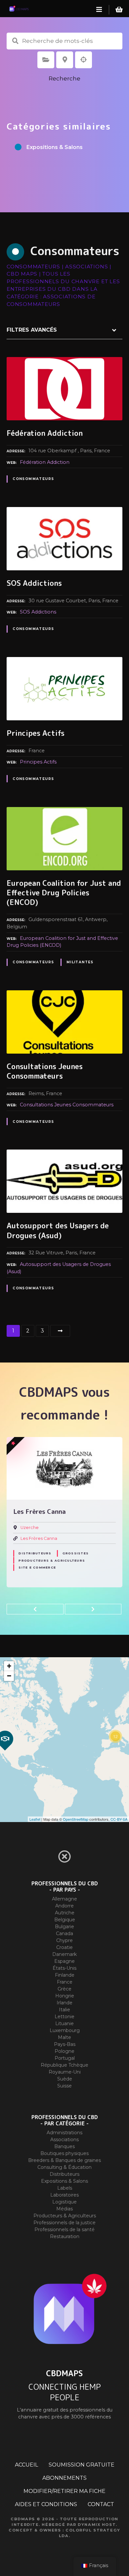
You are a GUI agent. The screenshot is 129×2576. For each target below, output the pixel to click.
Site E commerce (37, 1567)
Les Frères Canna (39, 1538)
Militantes (80, 962)
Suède (65, 2079)
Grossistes (76, 1553)
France (65, 1982)
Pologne (64, 2051)
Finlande (65, 1975)
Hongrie (65, 1996)
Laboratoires (64, 2195)
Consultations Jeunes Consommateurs (67, 1105)
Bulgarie (64, 1927)
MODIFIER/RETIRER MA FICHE (64, 2491)
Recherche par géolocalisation (84, 60)
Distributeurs (35, 1553)
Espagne (64, 1961)
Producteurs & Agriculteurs (52, 1560)
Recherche (64, 78)
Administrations (64, 2133)
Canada (64, 1933)
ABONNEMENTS (64, 2478)
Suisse (64, 2086)
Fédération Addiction (45, 462)
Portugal (65, 2058)
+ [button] (9, 1666)
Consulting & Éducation (64, 2167)
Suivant (60, 1331)
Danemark (64, 1954)
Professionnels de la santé (64, 2230)
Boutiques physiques (64, 2153)
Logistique (64, 2202)
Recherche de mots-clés (15, 41)
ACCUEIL (26, 2465)
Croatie (64, 1947)
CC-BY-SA (119, 1819)
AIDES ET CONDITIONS (46, 2504)
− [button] (9, 1676)
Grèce (64, 1989)
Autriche (65, 1913)
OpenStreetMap (76, 1819)
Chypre (64, 1940)
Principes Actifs (38, 762)
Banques (64, 2146)
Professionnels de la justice (64, 2223)
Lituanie (64, 2023)
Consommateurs (33, 479)
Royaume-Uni (65, 2072)
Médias (64, 2209)
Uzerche (30, 1528)
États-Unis (64, 1968)
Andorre (64, 1906)
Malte (64, 2037)
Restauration (65, 2236)
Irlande (64, 2003)
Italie (64, 2010)
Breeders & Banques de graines (64, 2160)
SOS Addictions (38, 612)
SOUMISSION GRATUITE (82, 2465)
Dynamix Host (97, 2525)
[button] (35, 1609)
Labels (65, 2188)
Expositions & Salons (64, 2181)
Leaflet (35, 1819)
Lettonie (64, 2017)
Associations (64, 2140)
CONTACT (101, 2504)
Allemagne (64, 1899)
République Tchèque (64, 2065)
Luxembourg (65, 2030)
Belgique (65, 1920)
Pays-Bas (65, 2044)
